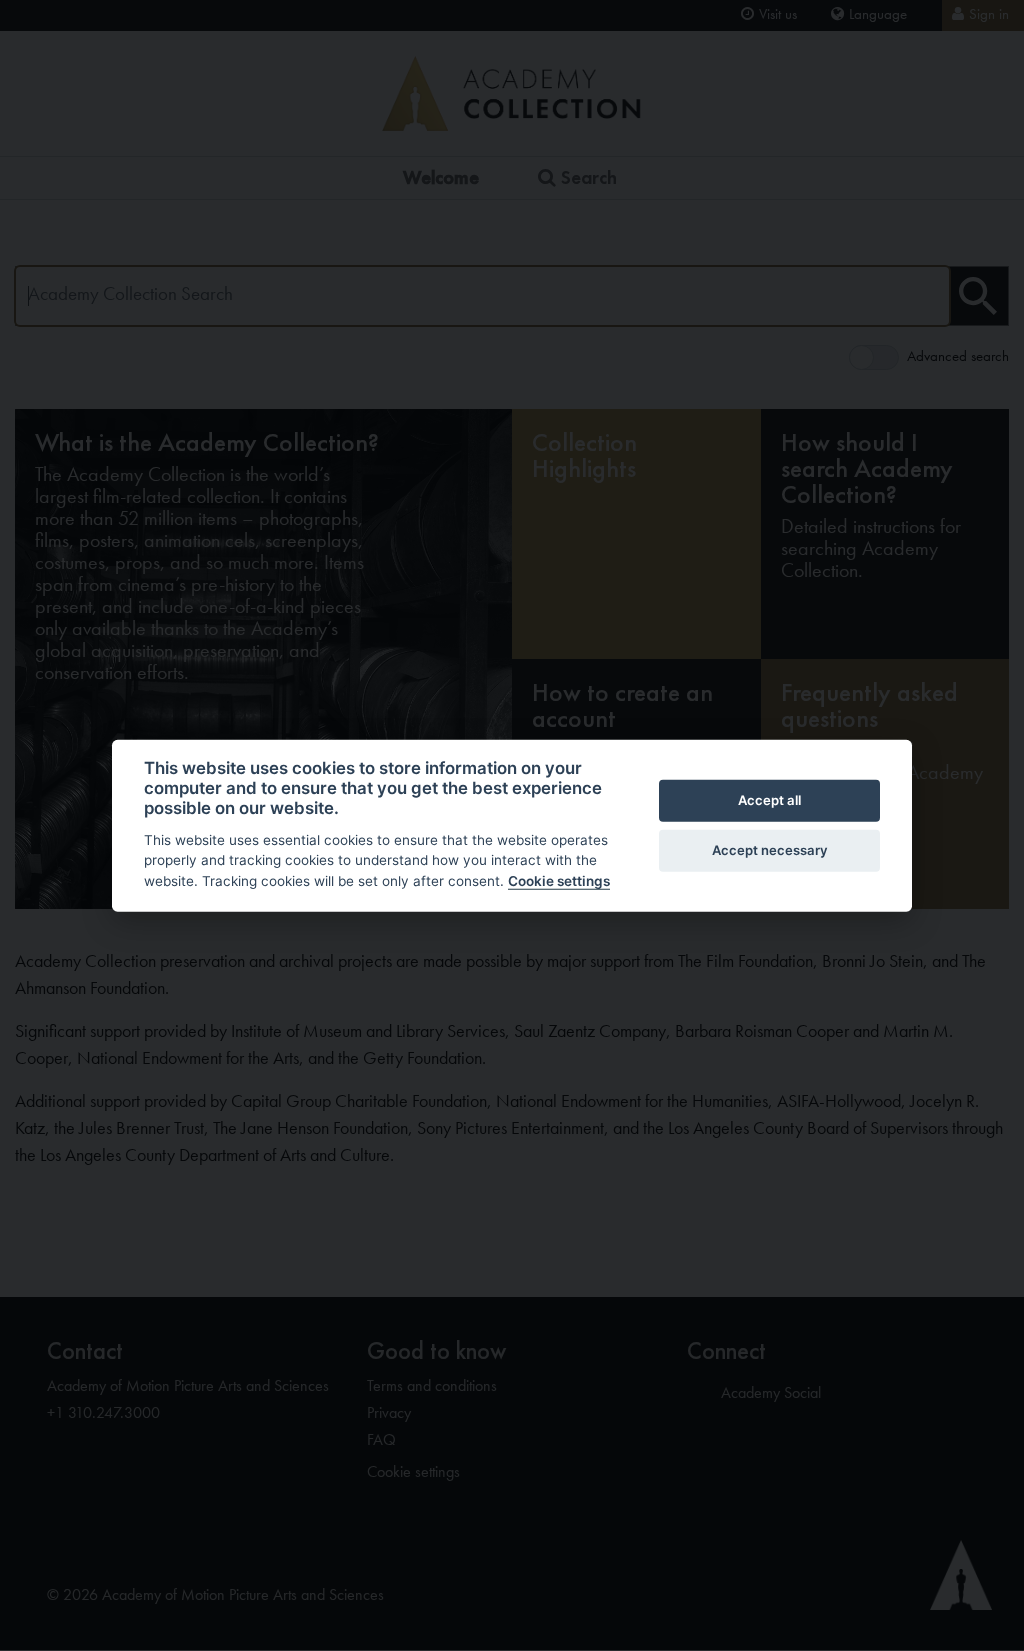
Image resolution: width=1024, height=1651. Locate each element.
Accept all (769, 800)
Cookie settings (559, 881)
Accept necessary (770, 850)
